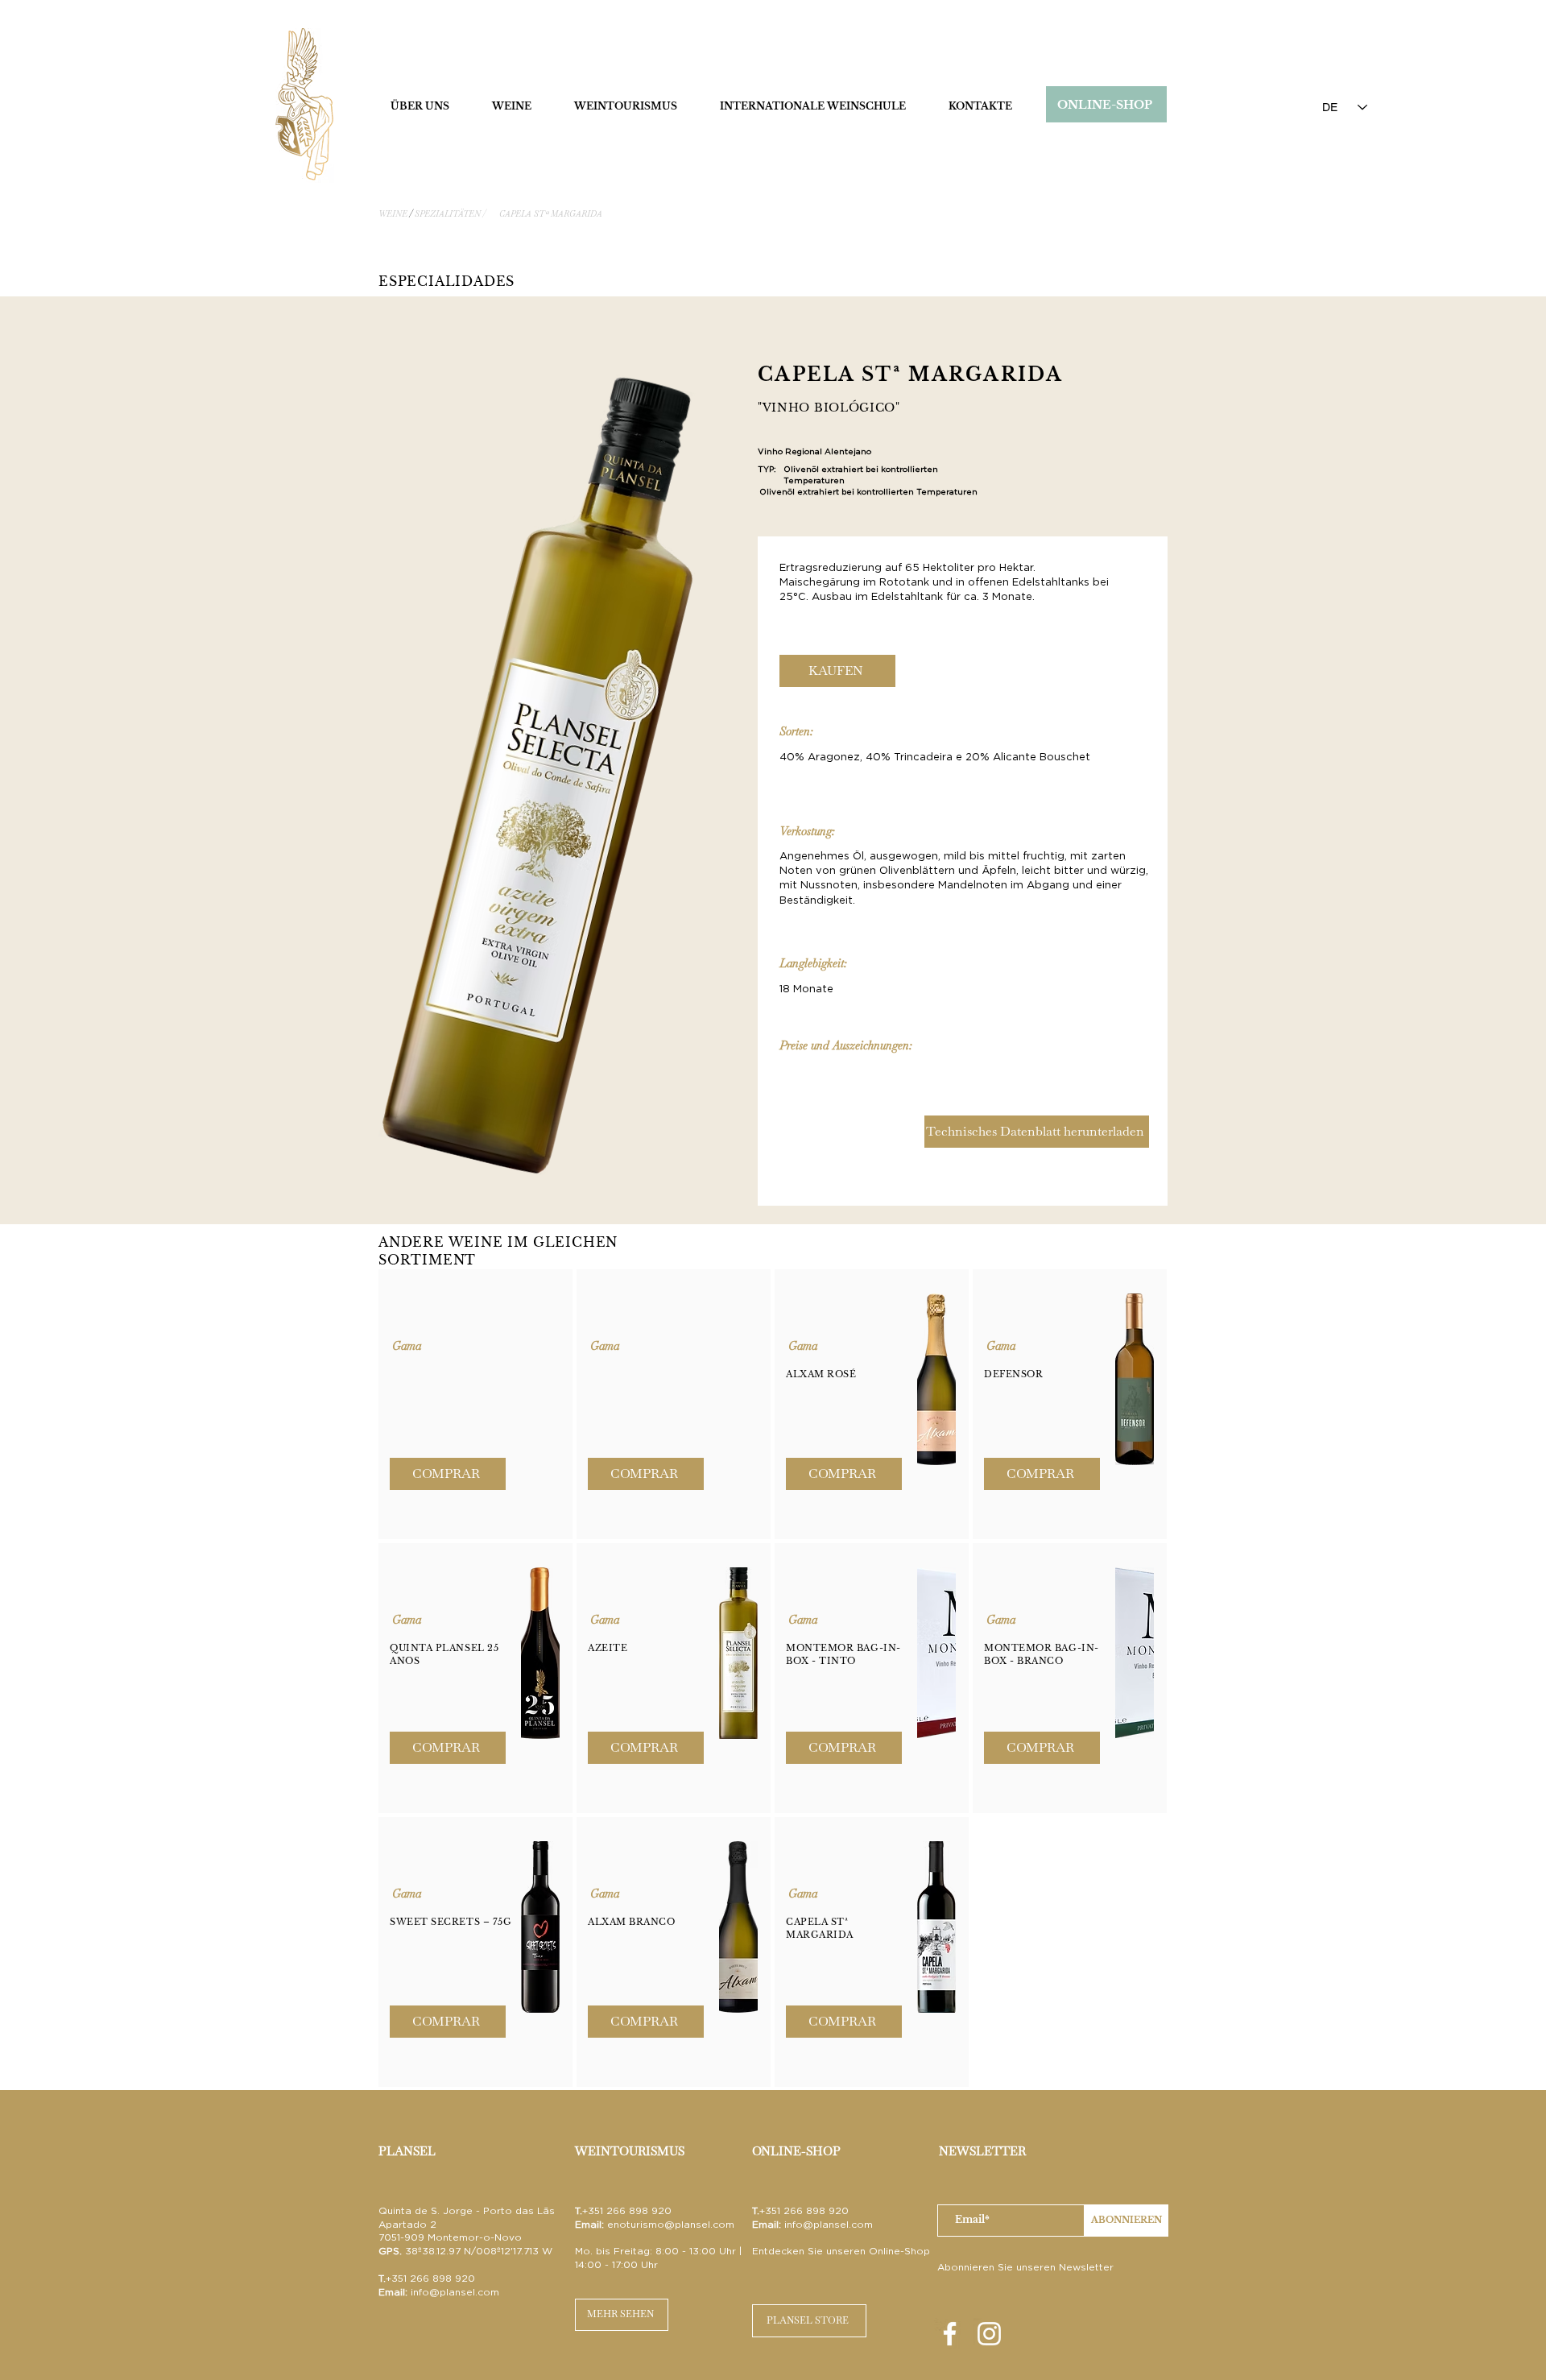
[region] (475, 1404)
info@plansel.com (455, 2292)
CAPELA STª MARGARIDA (551, 214)
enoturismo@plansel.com (671, 2224)
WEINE (393, 214)
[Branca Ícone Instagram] (989, 2334)
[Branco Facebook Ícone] (950, 2334)
